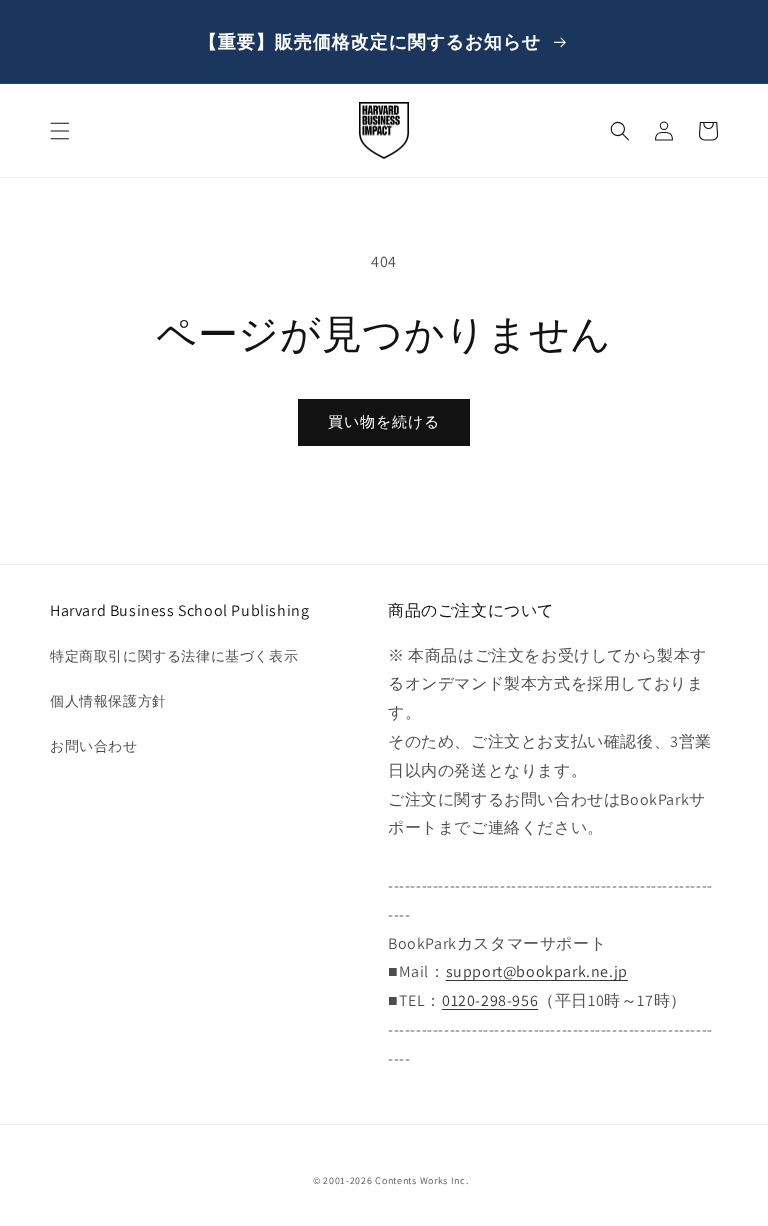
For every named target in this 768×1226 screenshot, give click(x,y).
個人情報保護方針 (108, 701)
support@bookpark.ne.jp (537, 971)
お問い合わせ (94, 746)
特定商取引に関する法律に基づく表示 (174, 656)
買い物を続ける (384, 421)
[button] (60, 131)
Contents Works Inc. (421, 1180)
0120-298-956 (490, 1000)
